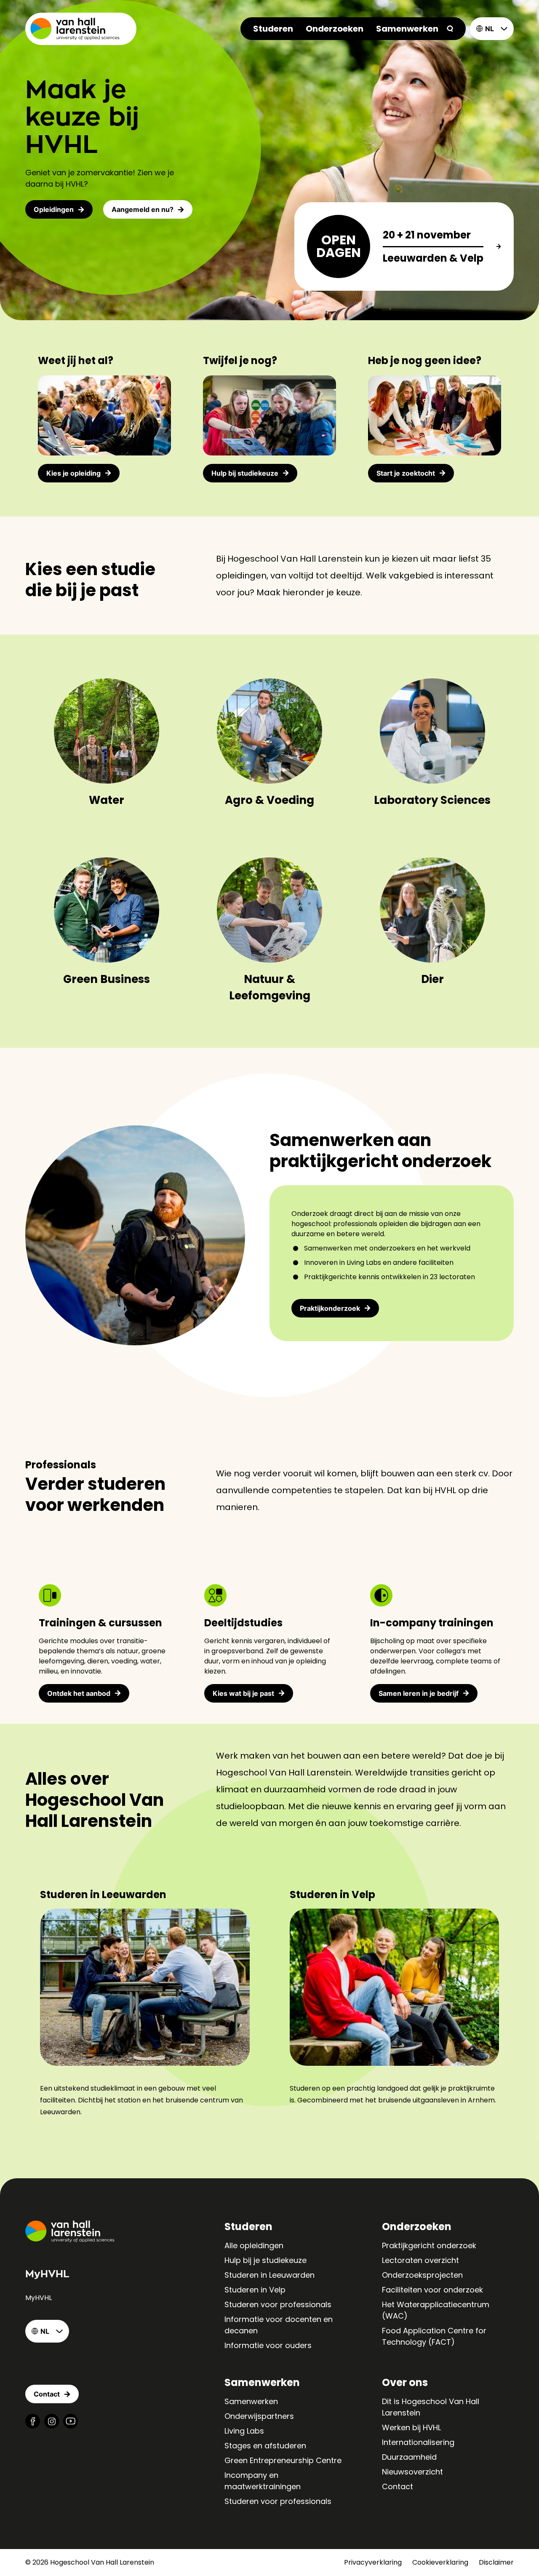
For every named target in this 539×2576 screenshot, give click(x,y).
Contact (398, 2486)
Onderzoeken (335, 29)
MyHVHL (39, 2298)
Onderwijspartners (259, 2416)
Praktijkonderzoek (330, 1308)
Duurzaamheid (409, 2457)
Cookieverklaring (440, 2562)
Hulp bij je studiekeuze (265, 2260)
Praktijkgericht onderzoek (429, 2245)
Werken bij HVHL (411, 2427)
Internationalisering (418, 2442)
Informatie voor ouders (268, 2345)
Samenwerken (407, 29)
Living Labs (244, 2431)
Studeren (273, 29)
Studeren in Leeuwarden (269, 2275)
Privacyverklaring (373, 2562)
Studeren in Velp (255, 2290)
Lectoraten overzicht (420, 2260)
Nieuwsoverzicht (412, 2472)
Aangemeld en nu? (143, 209)
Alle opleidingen (254, 2245)
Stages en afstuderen (265, 2446)
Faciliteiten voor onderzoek (432, 2290)
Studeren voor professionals (278, 2304)
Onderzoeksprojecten (422, 2275)
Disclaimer (496, 2562)
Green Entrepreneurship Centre (283, 2460)
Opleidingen (54, 209)
